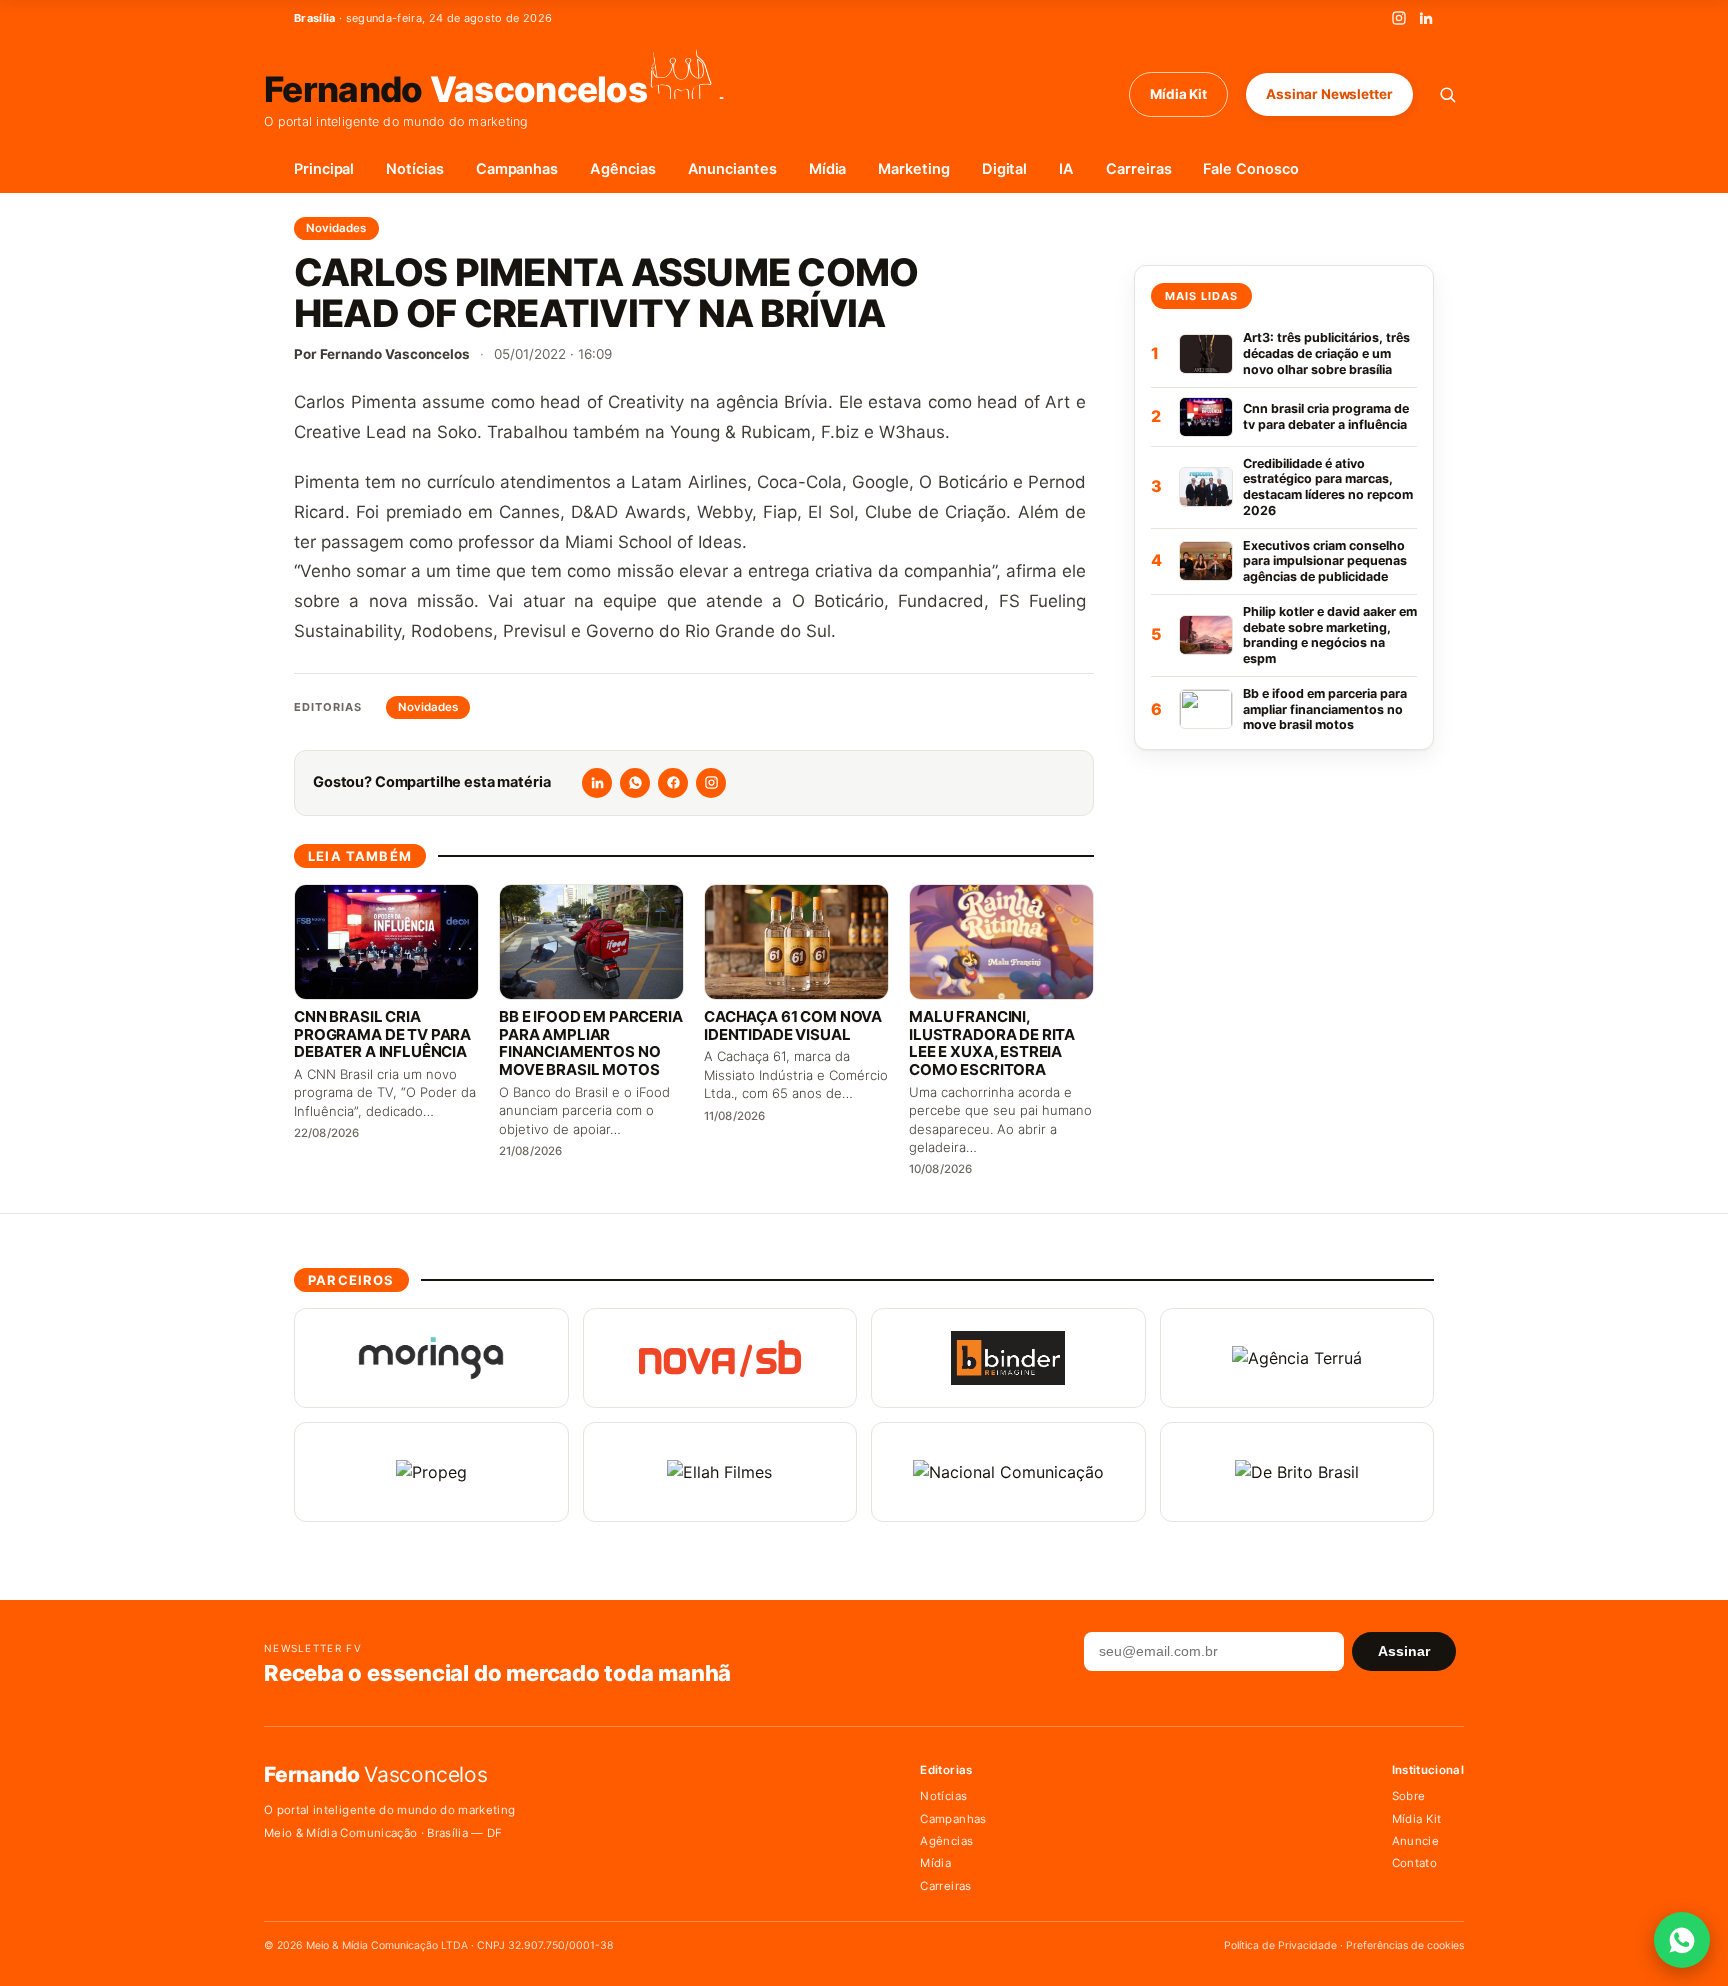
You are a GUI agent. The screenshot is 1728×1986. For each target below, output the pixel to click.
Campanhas (517, 169)
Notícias (414, 169)
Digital (1005, 169)
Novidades (336, 228)
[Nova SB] (720, 1358)
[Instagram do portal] (711, 783)
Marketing (913, 169)
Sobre (1409, 1796)
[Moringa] (431, 1358)
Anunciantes (732, 169)
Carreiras (1138, 169)
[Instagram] (1399, 18)
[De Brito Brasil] (1297, 1472)
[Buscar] (1447, 94)
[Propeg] (431, 1472)
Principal (324, 169)
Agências (622, 169)
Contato (1414, 1863)
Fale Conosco (1250, 169)
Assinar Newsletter (1329, 94)
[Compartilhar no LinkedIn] (597, 783)
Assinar (1404, 1651)
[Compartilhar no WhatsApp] (635, 783)
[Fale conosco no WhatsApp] (1682, 1940)
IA (1066, 169)
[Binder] (1008, 1358)
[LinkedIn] (1426, 18)
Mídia (828, 169)
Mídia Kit (1178, 94)
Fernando (455, 87)
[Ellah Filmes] (720, 1472)
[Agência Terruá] (1297, 1358)
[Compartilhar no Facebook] (673, 783)
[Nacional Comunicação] (1008, 1472)
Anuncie (1415, 1841)
